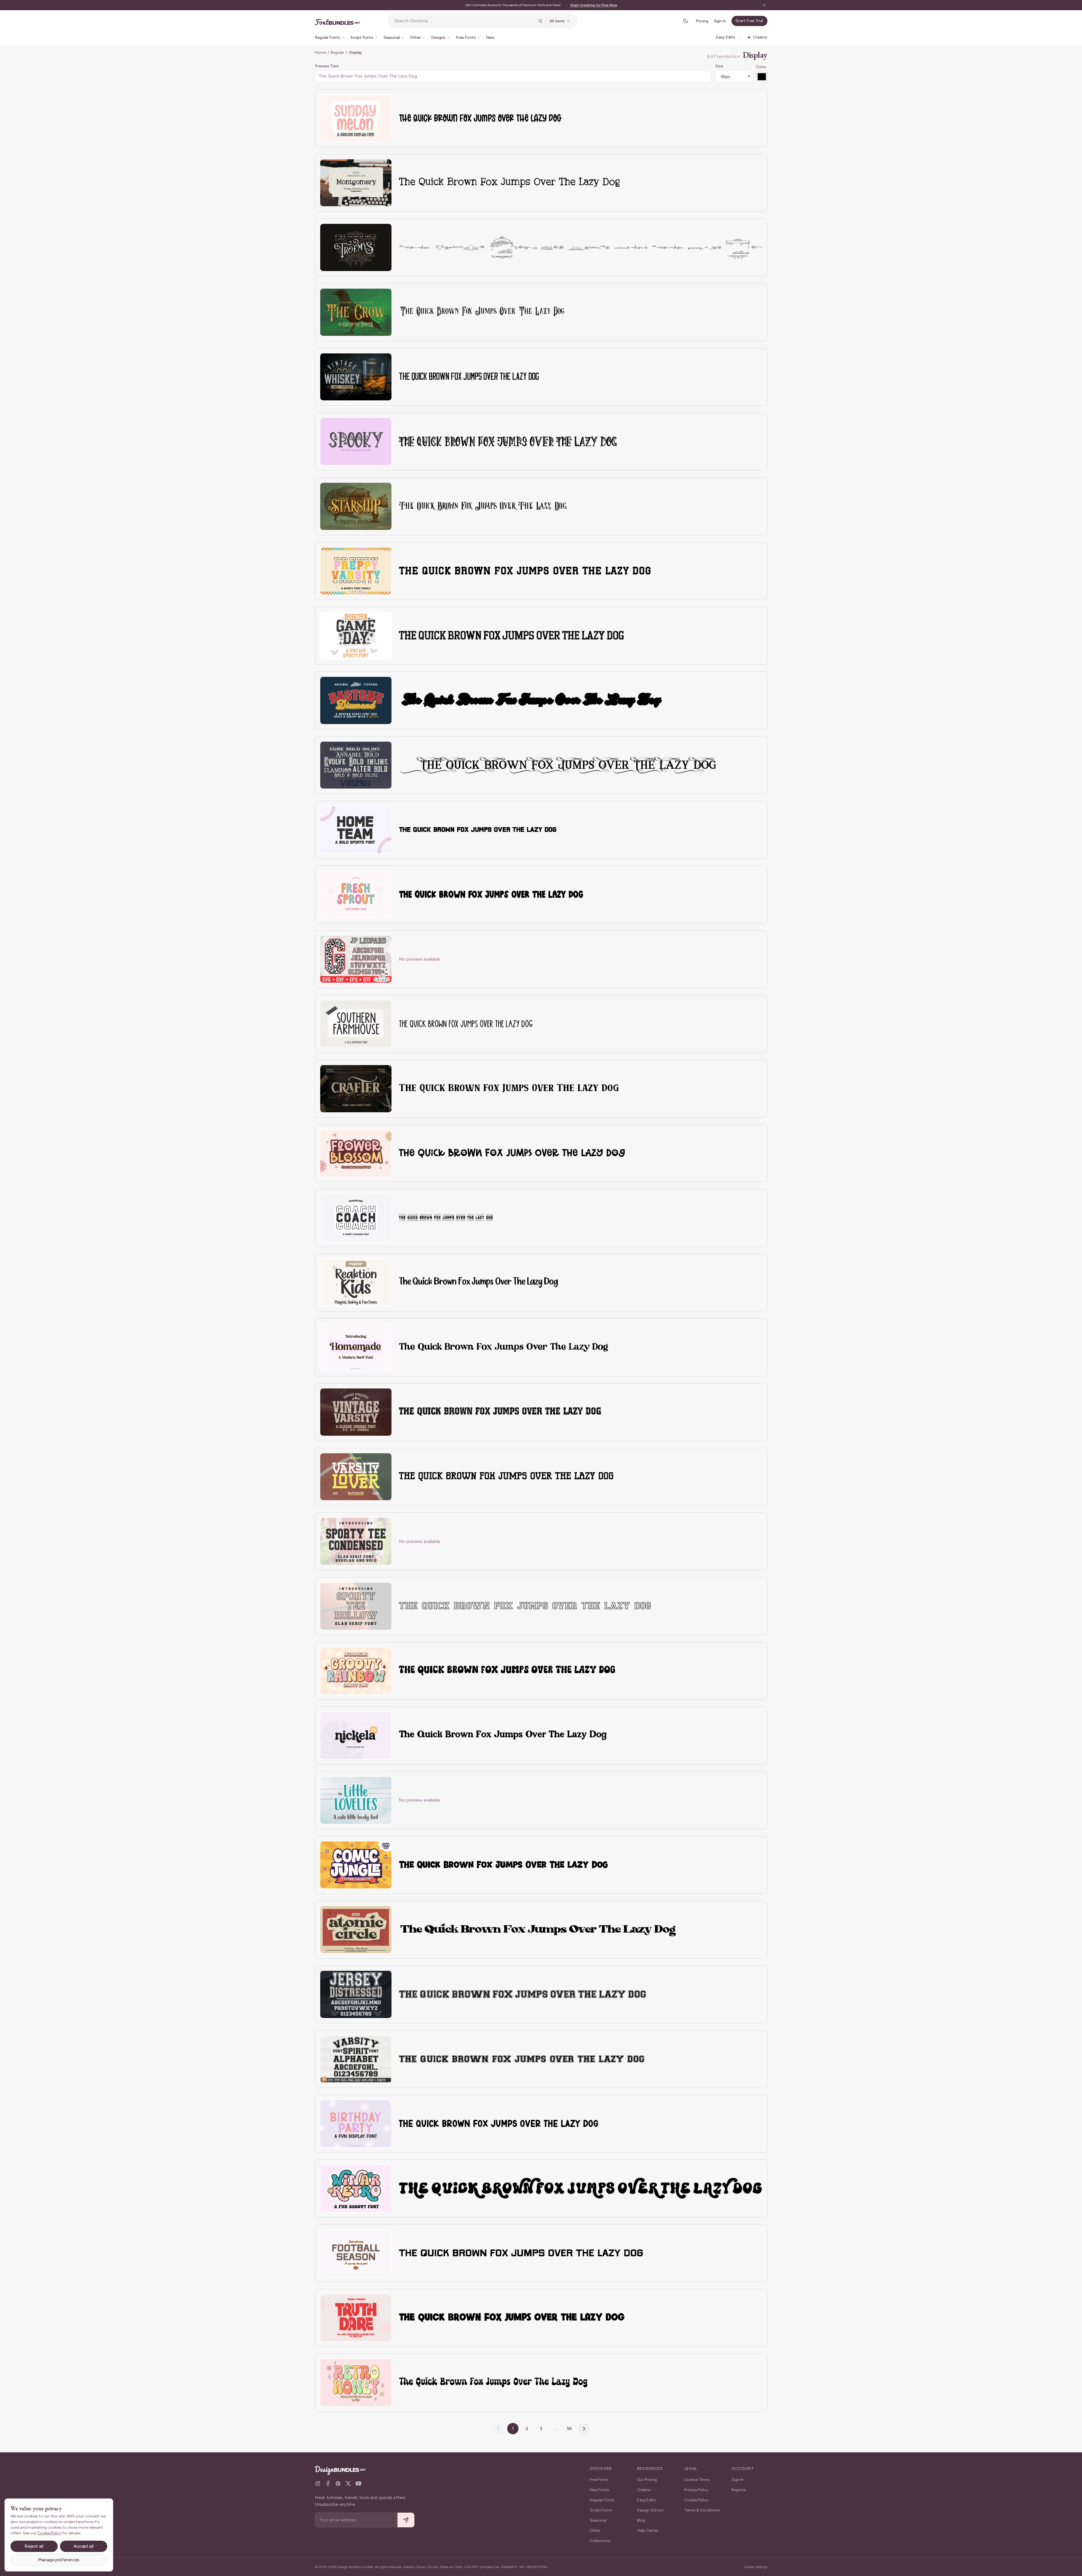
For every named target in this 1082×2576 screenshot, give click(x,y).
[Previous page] (498, 2429)
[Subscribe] (406, 2520)
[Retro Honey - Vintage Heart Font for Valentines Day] (356, 2383)
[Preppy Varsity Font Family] (356, 571)
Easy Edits (646, 2500)
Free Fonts (599, 2480)
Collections (600, 2541)
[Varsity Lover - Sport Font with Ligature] (356, 1477)
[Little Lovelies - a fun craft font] (356, 1800)
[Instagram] (318, 2483)
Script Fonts (601, 2510)
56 (569, 2428)
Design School (650, 2510)
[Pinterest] (338, 2483)
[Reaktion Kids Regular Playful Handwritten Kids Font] (356, 1283)
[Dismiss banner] (764, 5)
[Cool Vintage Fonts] (356, 765)
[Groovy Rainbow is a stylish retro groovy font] (356, 1671)
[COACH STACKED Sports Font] (356, 1218)
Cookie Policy (696, 2500)
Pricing (702, 21)
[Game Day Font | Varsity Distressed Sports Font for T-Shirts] (356, 636)
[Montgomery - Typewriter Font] (356, 183)
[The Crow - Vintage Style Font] (356, 312)
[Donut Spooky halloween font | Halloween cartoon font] (356, 442)
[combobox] (464, 21)
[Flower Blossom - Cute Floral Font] (356, 1153)
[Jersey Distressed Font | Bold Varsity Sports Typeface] (356, 1994)
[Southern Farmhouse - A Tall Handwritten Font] (356, 1024)
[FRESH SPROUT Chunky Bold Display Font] (356, 895)
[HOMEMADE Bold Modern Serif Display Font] (356, 1347)
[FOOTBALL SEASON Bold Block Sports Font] (356, 2253)
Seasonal (598, 2520)
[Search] (540, 21)
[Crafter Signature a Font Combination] (356, 1089)
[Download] (372, 102)
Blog (641, 2520)
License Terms (697, 2480)
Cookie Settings (756, 2567)
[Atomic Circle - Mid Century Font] (356, 1930)
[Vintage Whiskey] (356, 377)
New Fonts (599, 2490)
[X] (348, 2483)
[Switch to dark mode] (686, 21)
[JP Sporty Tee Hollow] (356, 1606)
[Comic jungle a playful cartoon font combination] (356, 1865)
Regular (337, 52)
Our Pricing (647, 2480)
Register (739, 2490)
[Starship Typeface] (356, 506)
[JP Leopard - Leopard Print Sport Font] (356, 959)
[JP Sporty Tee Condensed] (356, 1541)
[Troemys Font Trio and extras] (356, 247)
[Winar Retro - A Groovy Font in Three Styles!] (356, 2188)
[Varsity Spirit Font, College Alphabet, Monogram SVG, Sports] (356, 2059)
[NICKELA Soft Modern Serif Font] (356, 1735)
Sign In (720, 21)
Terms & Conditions (702, 2510)
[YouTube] (358, 2483)
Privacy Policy (696, 2490)
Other (595, 2531)
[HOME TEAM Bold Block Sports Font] (356, 830)
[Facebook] (328, 2483)
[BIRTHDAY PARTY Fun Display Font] (356, 2124)
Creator (644, 2490)
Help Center (648, 2531)
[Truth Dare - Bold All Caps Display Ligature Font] (356, 2318)
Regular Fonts (602, 2500)
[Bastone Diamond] (356, 700)
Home (320, 52)
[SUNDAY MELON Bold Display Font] (356, 118)
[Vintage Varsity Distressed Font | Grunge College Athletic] (356, 1412)
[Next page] (584, 2429)
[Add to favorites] (384, 102)
